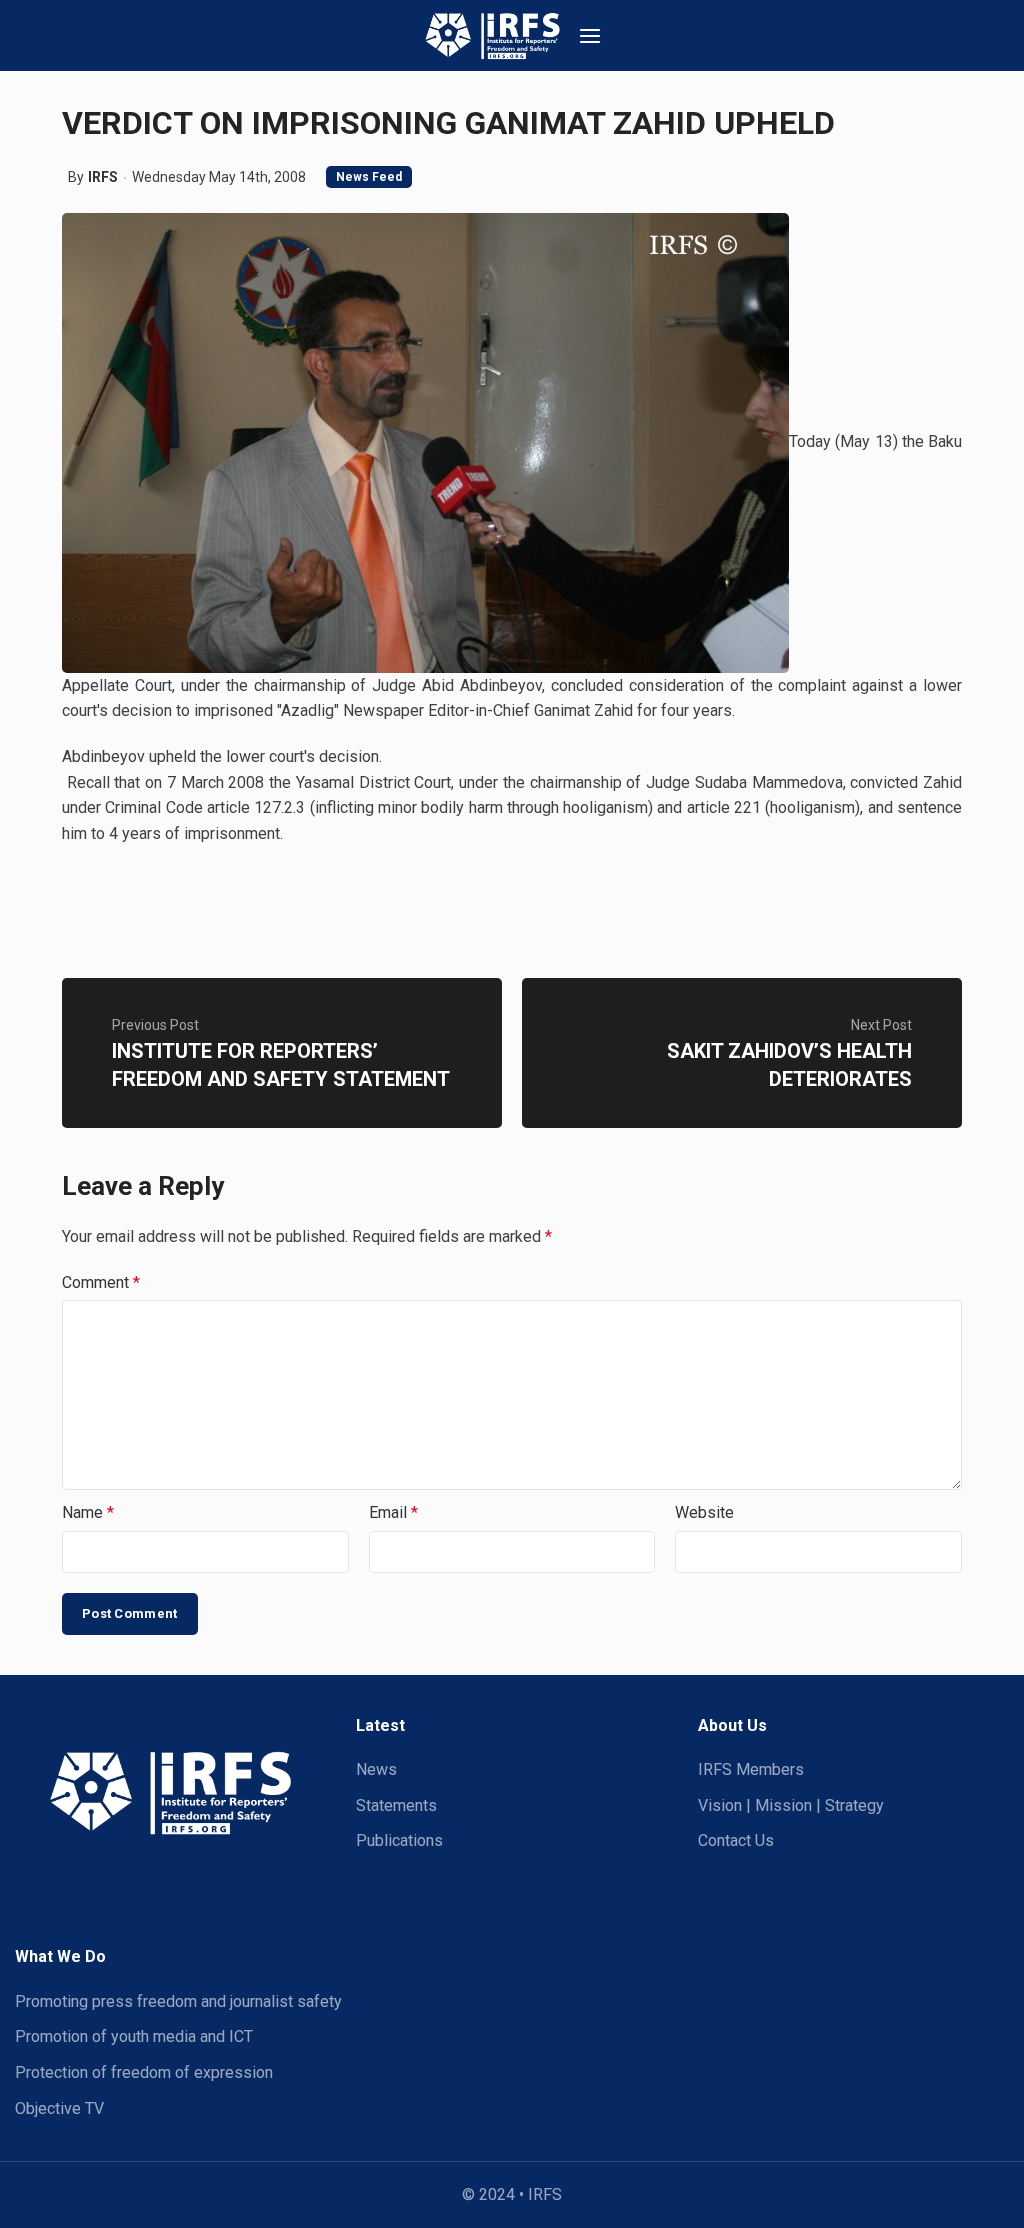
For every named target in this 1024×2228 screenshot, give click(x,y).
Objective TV (59, 2108)
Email (393, 1512)
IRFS (103, 177)
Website (704, 1512)
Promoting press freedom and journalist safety (178, 2001)
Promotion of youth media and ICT (134, 2036)
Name (88, 1512)
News (376, 1769)
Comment (101, 1282)
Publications (399, 1840)
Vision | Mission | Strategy (791, 1805)
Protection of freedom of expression (144, 2072)
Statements (396, 1805)
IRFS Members (751, 1769)
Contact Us (736, 1840)
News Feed (369, 177)
